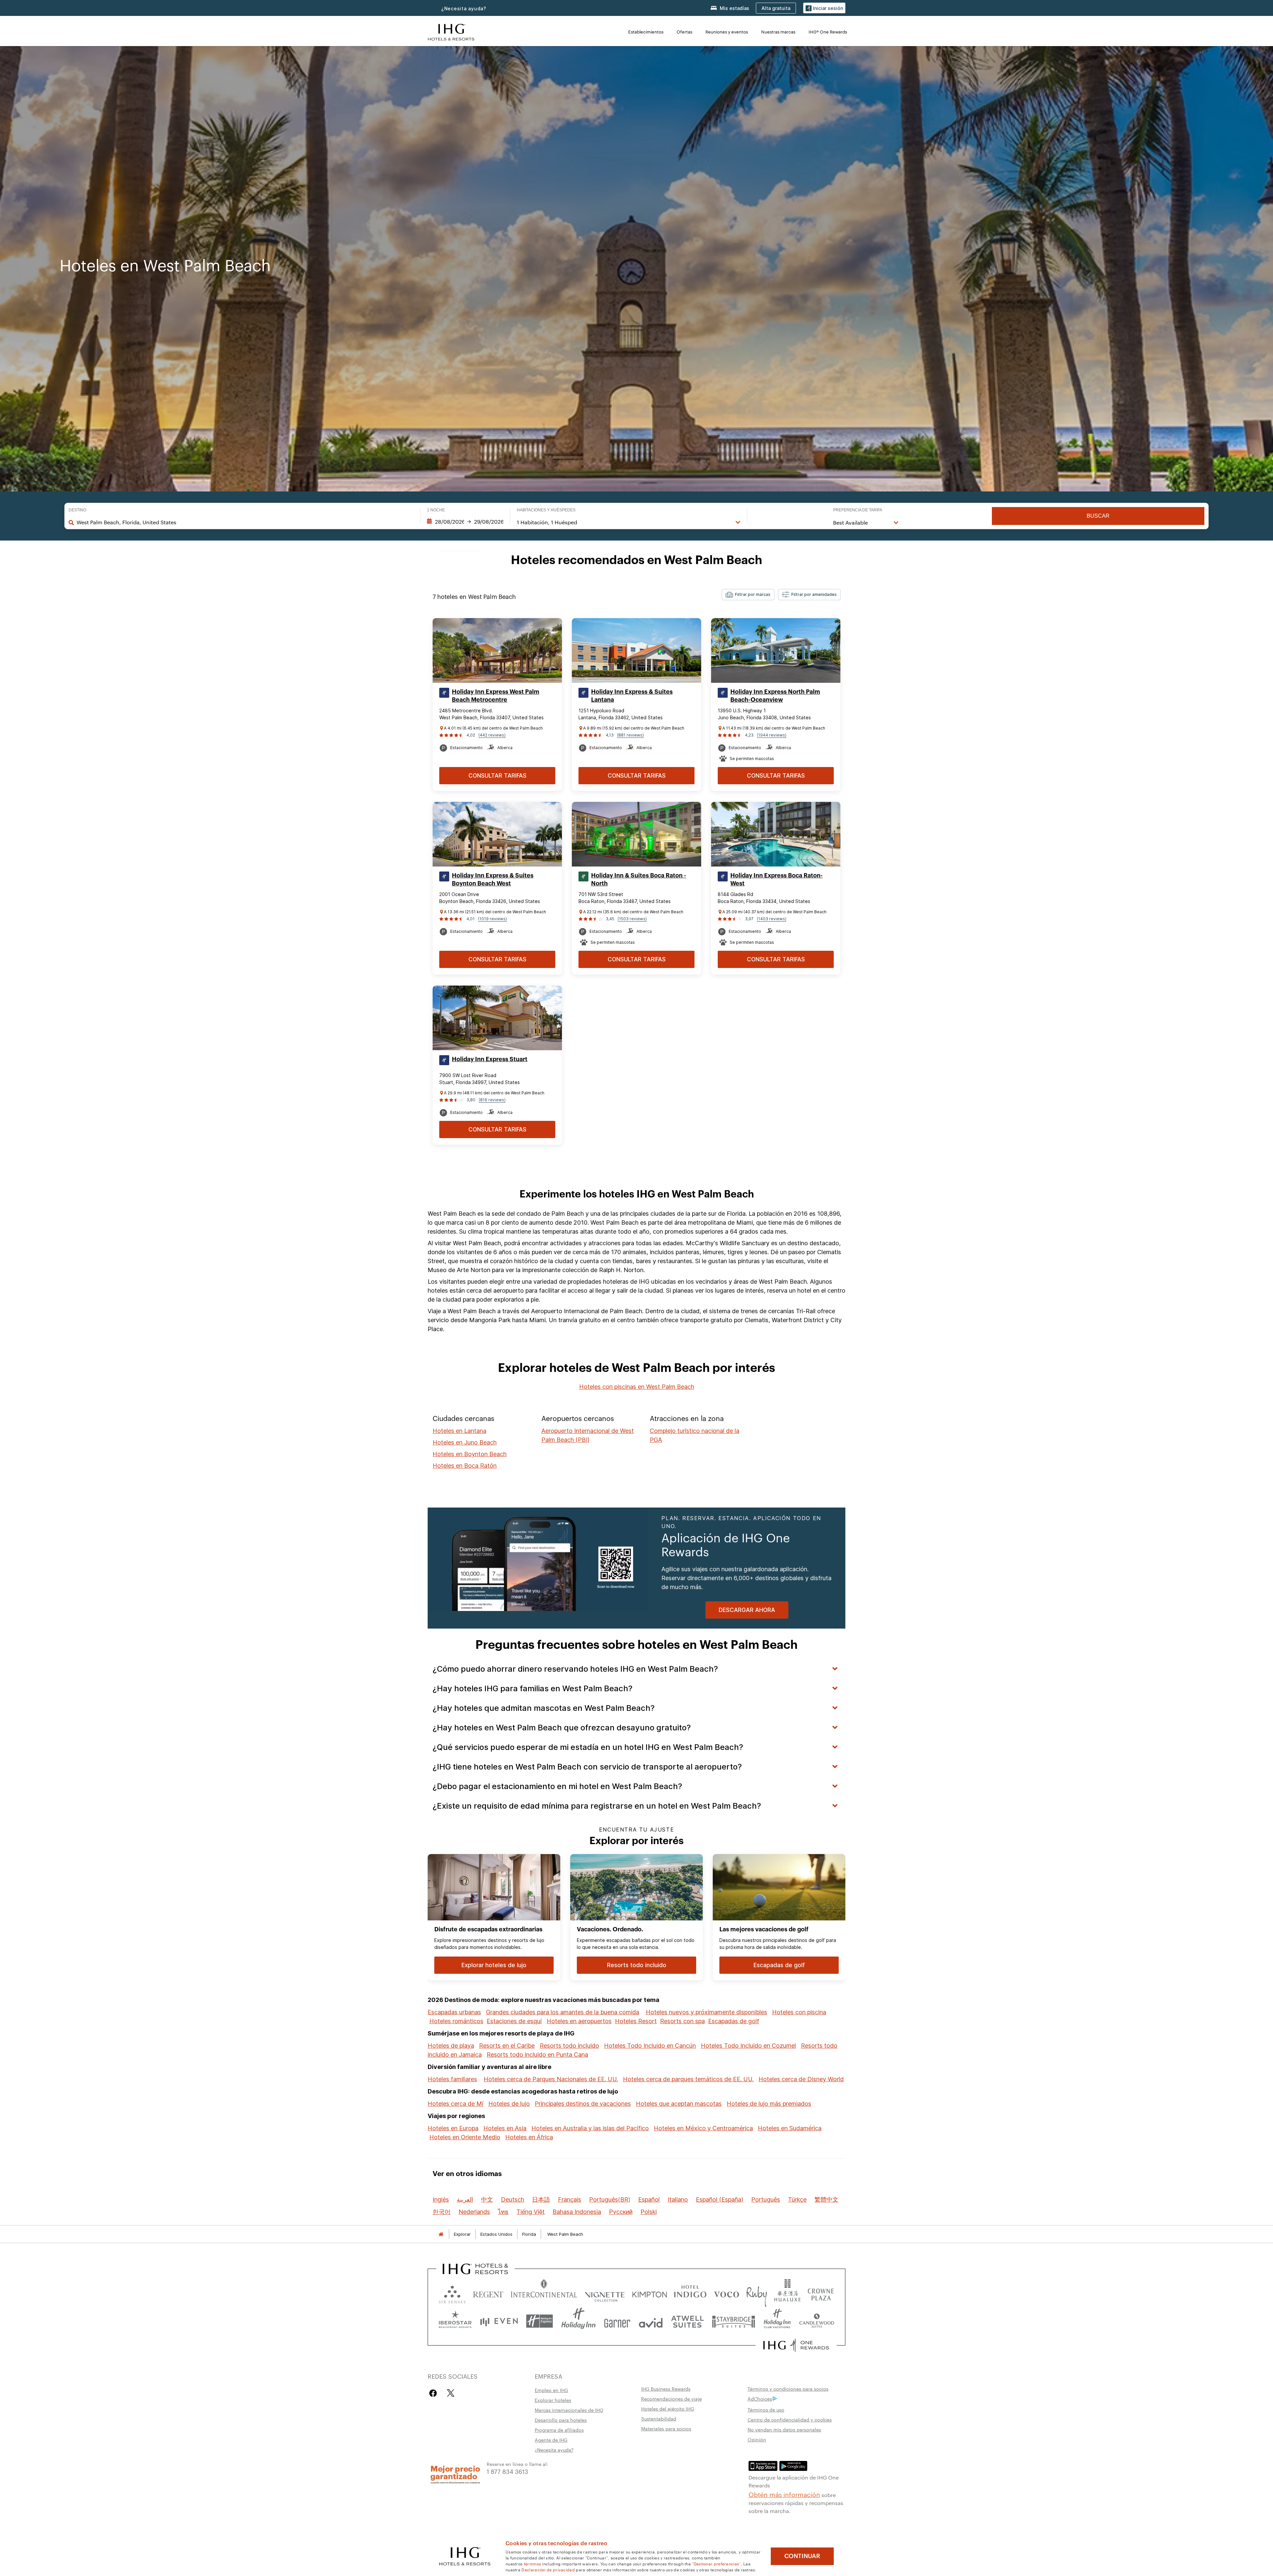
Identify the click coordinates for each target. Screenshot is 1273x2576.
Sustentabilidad (659, 2418)
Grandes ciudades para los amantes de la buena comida (563, 2012)
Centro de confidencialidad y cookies (790, 2419)
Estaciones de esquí (514, 2021)
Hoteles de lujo (509, 2104)
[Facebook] (434, 2393)
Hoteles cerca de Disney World (801, 2079)
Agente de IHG (551, 2440)
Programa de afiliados (559, 2430)
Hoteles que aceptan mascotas (679, 2104)
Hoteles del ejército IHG (668, 2409)
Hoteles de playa (451, 2046)
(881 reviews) (630, 735)
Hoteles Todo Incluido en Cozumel (748, 2046)
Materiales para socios (666, 2428)
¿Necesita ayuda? (464, 8)
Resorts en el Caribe (507, 2046)
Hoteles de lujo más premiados (769, 2104)
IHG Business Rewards (666, 2389)
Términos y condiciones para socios (788, 2389)
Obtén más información (784, 2494)
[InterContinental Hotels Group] (451, 31)
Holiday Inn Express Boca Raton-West (777, 879)
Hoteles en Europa (453, 2128)
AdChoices (760, 2399)
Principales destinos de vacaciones (583, 2104)
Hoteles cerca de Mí (455, 2104)
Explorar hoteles (553, 2400)
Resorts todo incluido (569, 2046)
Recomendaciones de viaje (671, 2399)
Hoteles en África (529, 2137)
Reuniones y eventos (727, 32)
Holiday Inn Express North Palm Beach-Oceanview (775, 696)
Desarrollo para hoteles (561, 2420)
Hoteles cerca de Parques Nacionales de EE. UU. (551, 2079)
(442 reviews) (492, 735)
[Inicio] (441, 2234)
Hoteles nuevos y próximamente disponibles (706, 2012)
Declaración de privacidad (548, 2569)
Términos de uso (766, 2410)
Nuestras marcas (778, 32)
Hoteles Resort (636, 2021)
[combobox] (245, 522)
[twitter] (451, 2393)
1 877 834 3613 (507, 2471)
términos (532, 2563)
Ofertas (684, 32)
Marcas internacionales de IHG (569, 2410)
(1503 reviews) (632, 919)
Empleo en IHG (551, 2390)
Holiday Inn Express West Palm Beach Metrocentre (496, 696)
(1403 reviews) (772, 919)
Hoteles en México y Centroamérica (703, 2128)
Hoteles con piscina (799, 2012)
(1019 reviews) (492, 919)
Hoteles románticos (456, 2021)
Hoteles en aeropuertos (579, 2021)
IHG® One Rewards (828, 32)
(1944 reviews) (772, 735)
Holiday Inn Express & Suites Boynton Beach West (493, 879)
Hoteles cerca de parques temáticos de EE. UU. (688, 2079)
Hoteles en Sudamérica (790, 2128)
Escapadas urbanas (454, 2012)
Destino (77, 510)
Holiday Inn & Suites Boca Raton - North (639, 879)
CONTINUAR (802, 2556)
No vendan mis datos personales (784, 2429)
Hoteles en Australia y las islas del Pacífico (590, 2128)
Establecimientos (646, 32)
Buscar (1098, 516)
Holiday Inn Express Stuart (490, 1059)
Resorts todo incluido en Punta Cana (537, 2055)
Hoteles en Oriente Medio (465, 2137)
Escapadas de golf (734, 2021)
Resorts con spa (682, 2021)
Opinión (757, 2439)
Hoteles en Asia (505, 2128)
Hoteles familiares (452, 2079)
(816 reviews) (492, 1100)
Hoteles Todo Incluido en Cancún (650, 2046)
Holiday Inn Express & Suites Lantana (632, 696)
